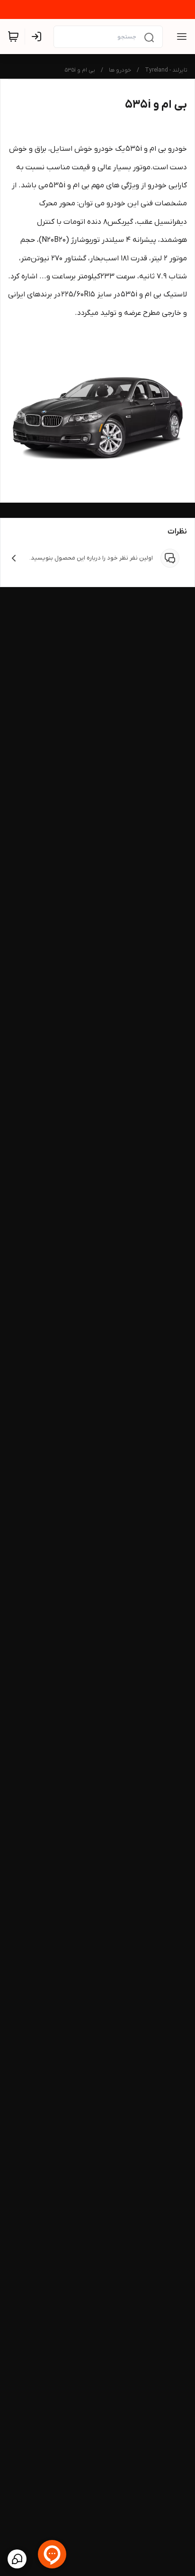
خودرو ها (120, 70)
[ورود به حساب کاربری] (38, 37)
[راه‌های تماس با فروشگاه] (17, 2559)
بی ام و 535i (80, 70)
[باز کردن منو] (180, 37)
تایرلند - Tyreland (166, 70)
